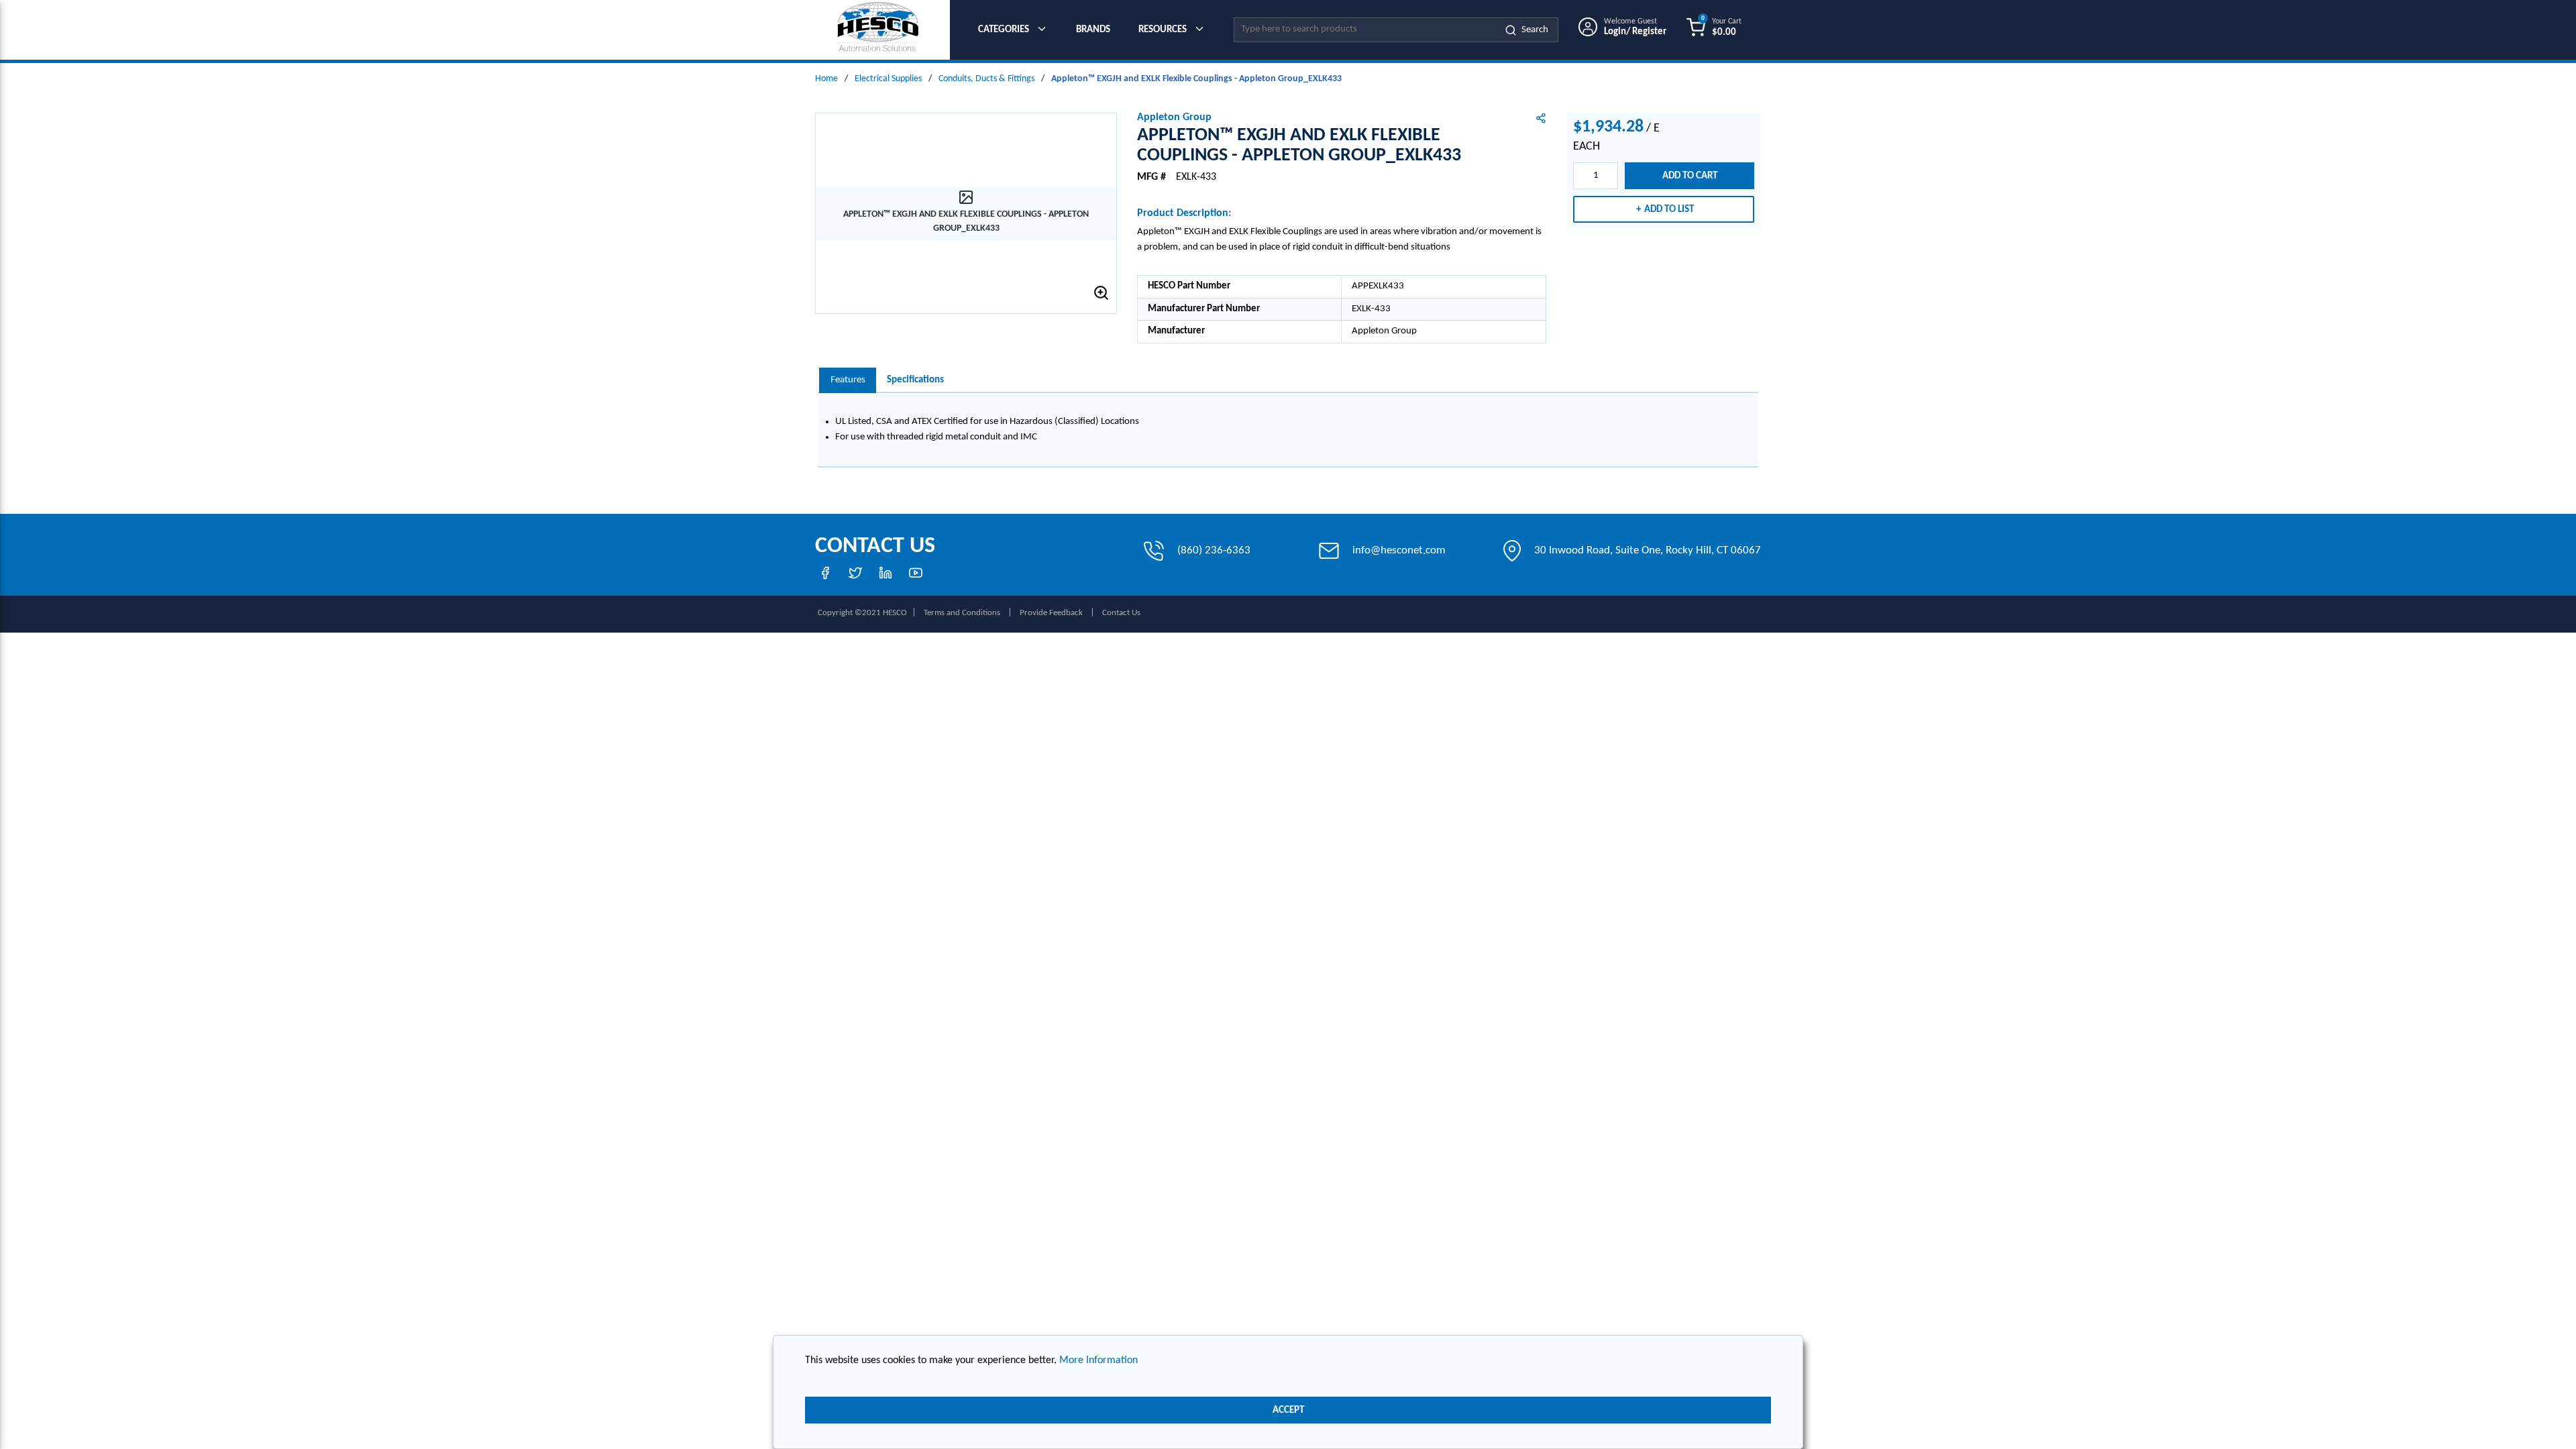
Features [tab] (848, 380)
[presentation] (848, 381)
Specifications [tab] (915, 380)
